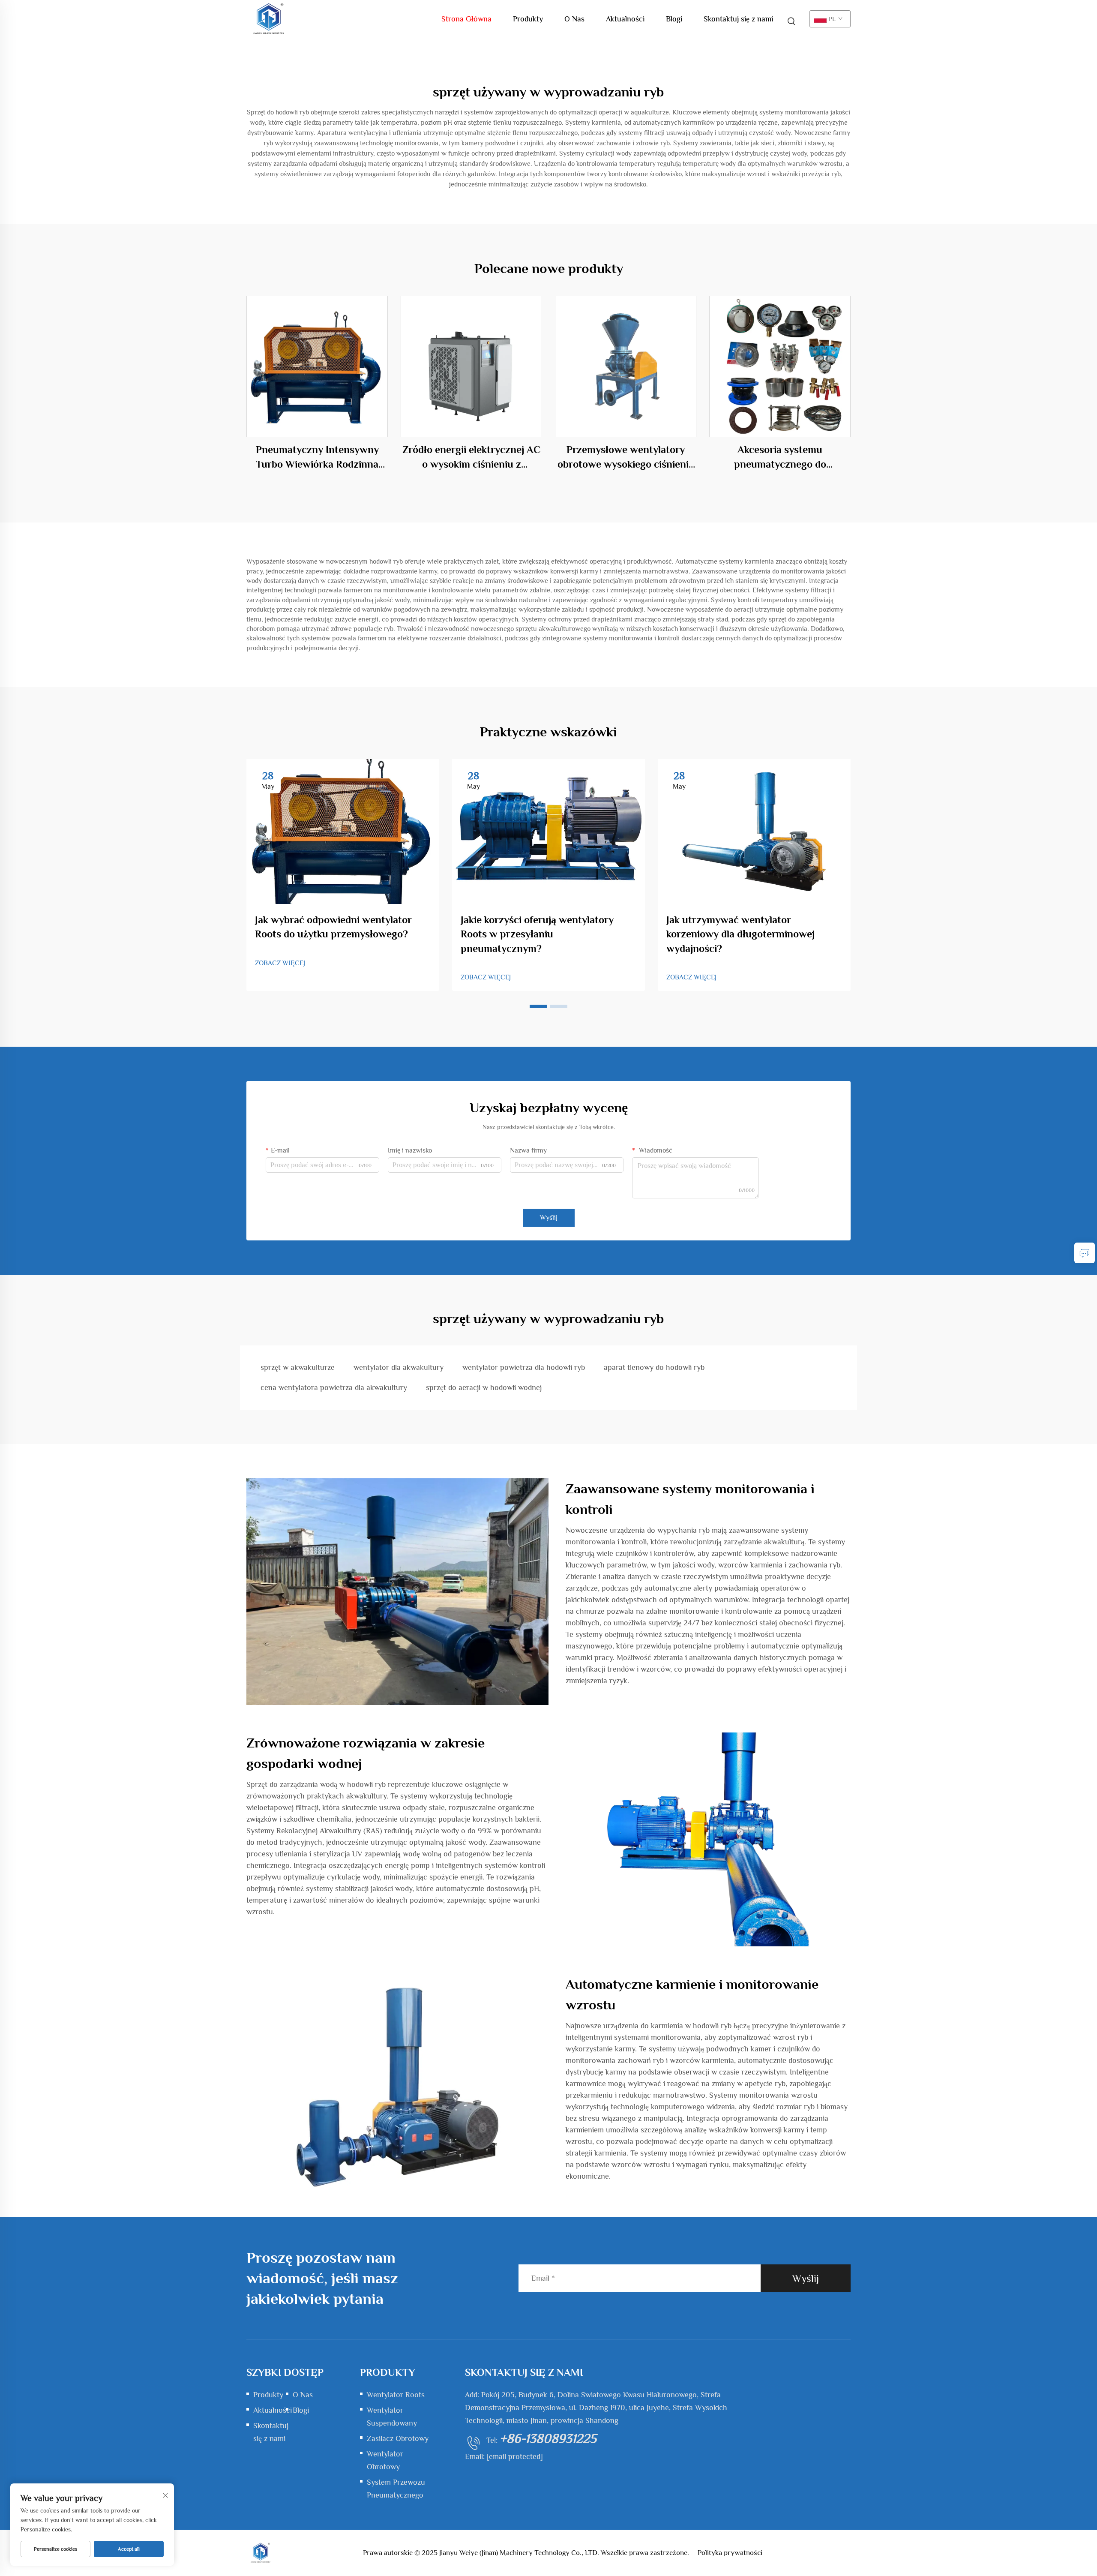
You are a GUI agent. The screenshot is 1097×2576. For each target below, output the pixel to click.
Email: (504, 2456)
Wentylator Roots (396, 2395)
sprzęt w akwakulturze (298, 1367)
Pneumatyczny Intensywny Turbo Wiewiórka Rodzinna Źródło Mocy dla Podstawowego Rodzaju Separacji (317, 457)
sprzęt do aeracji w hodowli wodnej (484, 1387)
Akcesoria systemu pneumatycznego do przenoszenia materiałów (780, 457)
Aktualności (625, 19)
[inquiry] (1085, 1253)
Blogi (674, 19)
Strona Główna (466, 19)
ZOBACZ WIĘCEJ (280, 963)
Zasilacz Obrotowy (398, 2438)
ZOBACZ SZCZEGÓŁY (317, 366)
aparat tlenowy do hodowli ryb (654, 1367)
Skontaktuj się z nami (738, 19)
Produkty (528, 19)
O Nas (574, 19)
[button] (538, 1006)
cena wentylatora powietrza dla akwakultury (334, 1387)
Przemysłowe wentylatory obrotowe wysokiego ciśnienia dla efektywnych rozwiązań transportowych (626, 457)
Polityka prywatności (730, 2553)
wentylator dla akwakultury (399, 1367)
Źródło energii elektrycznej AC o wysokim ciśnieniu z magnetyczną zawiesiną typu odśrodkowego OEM (471, 457)
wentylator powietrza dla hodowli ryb (524, 1367)
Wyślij (549, 1218)
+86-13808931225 (548, 2438)
